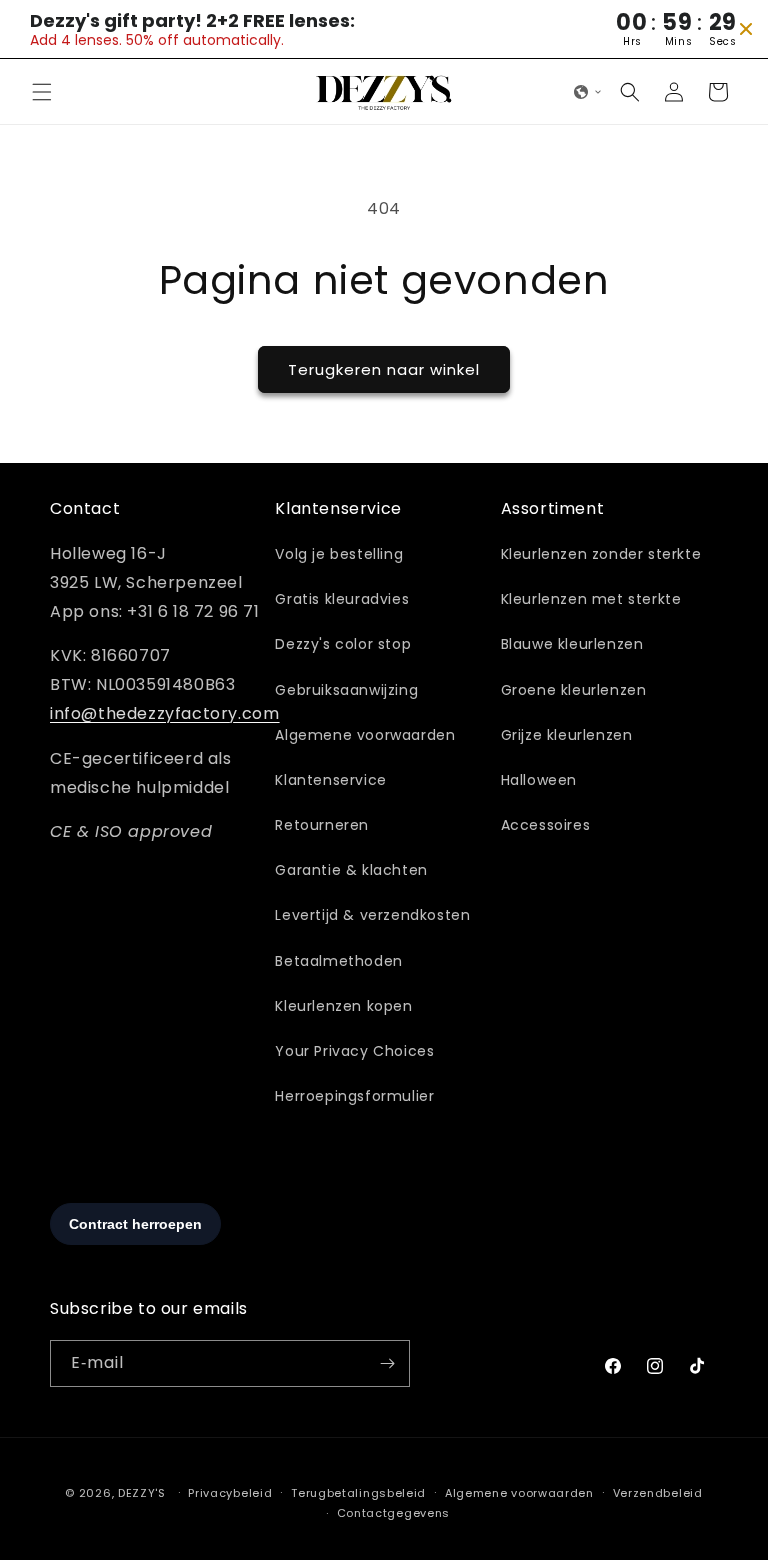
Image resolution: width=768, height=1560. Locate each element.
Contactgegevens (394, 1513)
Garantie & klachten (351, 870)
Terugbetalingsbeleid (358, 1493)
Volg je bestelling (339, 554)
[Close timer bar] (746, 29)
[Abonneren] (387, 1363)
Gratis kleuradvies (342, 599)
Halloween (539, 780)
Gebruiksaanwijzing (346, 690)
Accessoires (546, 825)
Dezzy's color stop (343, 644)
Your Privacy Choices (354, 1051)
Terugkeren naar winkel (384, 369)
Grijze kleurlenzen (567, 735)
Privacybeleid (230, 1493)
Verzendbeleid (658, 1493)
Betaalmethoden (338, 961)
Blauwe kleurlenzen (572, 644)
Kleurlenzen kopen (343, 1006)
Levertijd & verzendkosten (372, 915)
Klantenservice (330, 780)
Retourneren (322, 825)
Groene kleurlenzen (574, 690)
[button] (42, 92)
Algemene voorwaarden (365, 735)
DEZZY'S (142, 1493)
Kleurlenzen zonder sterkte (601, 554)
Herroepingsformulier (354, 1096)
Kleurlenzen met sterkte (591, 599)
